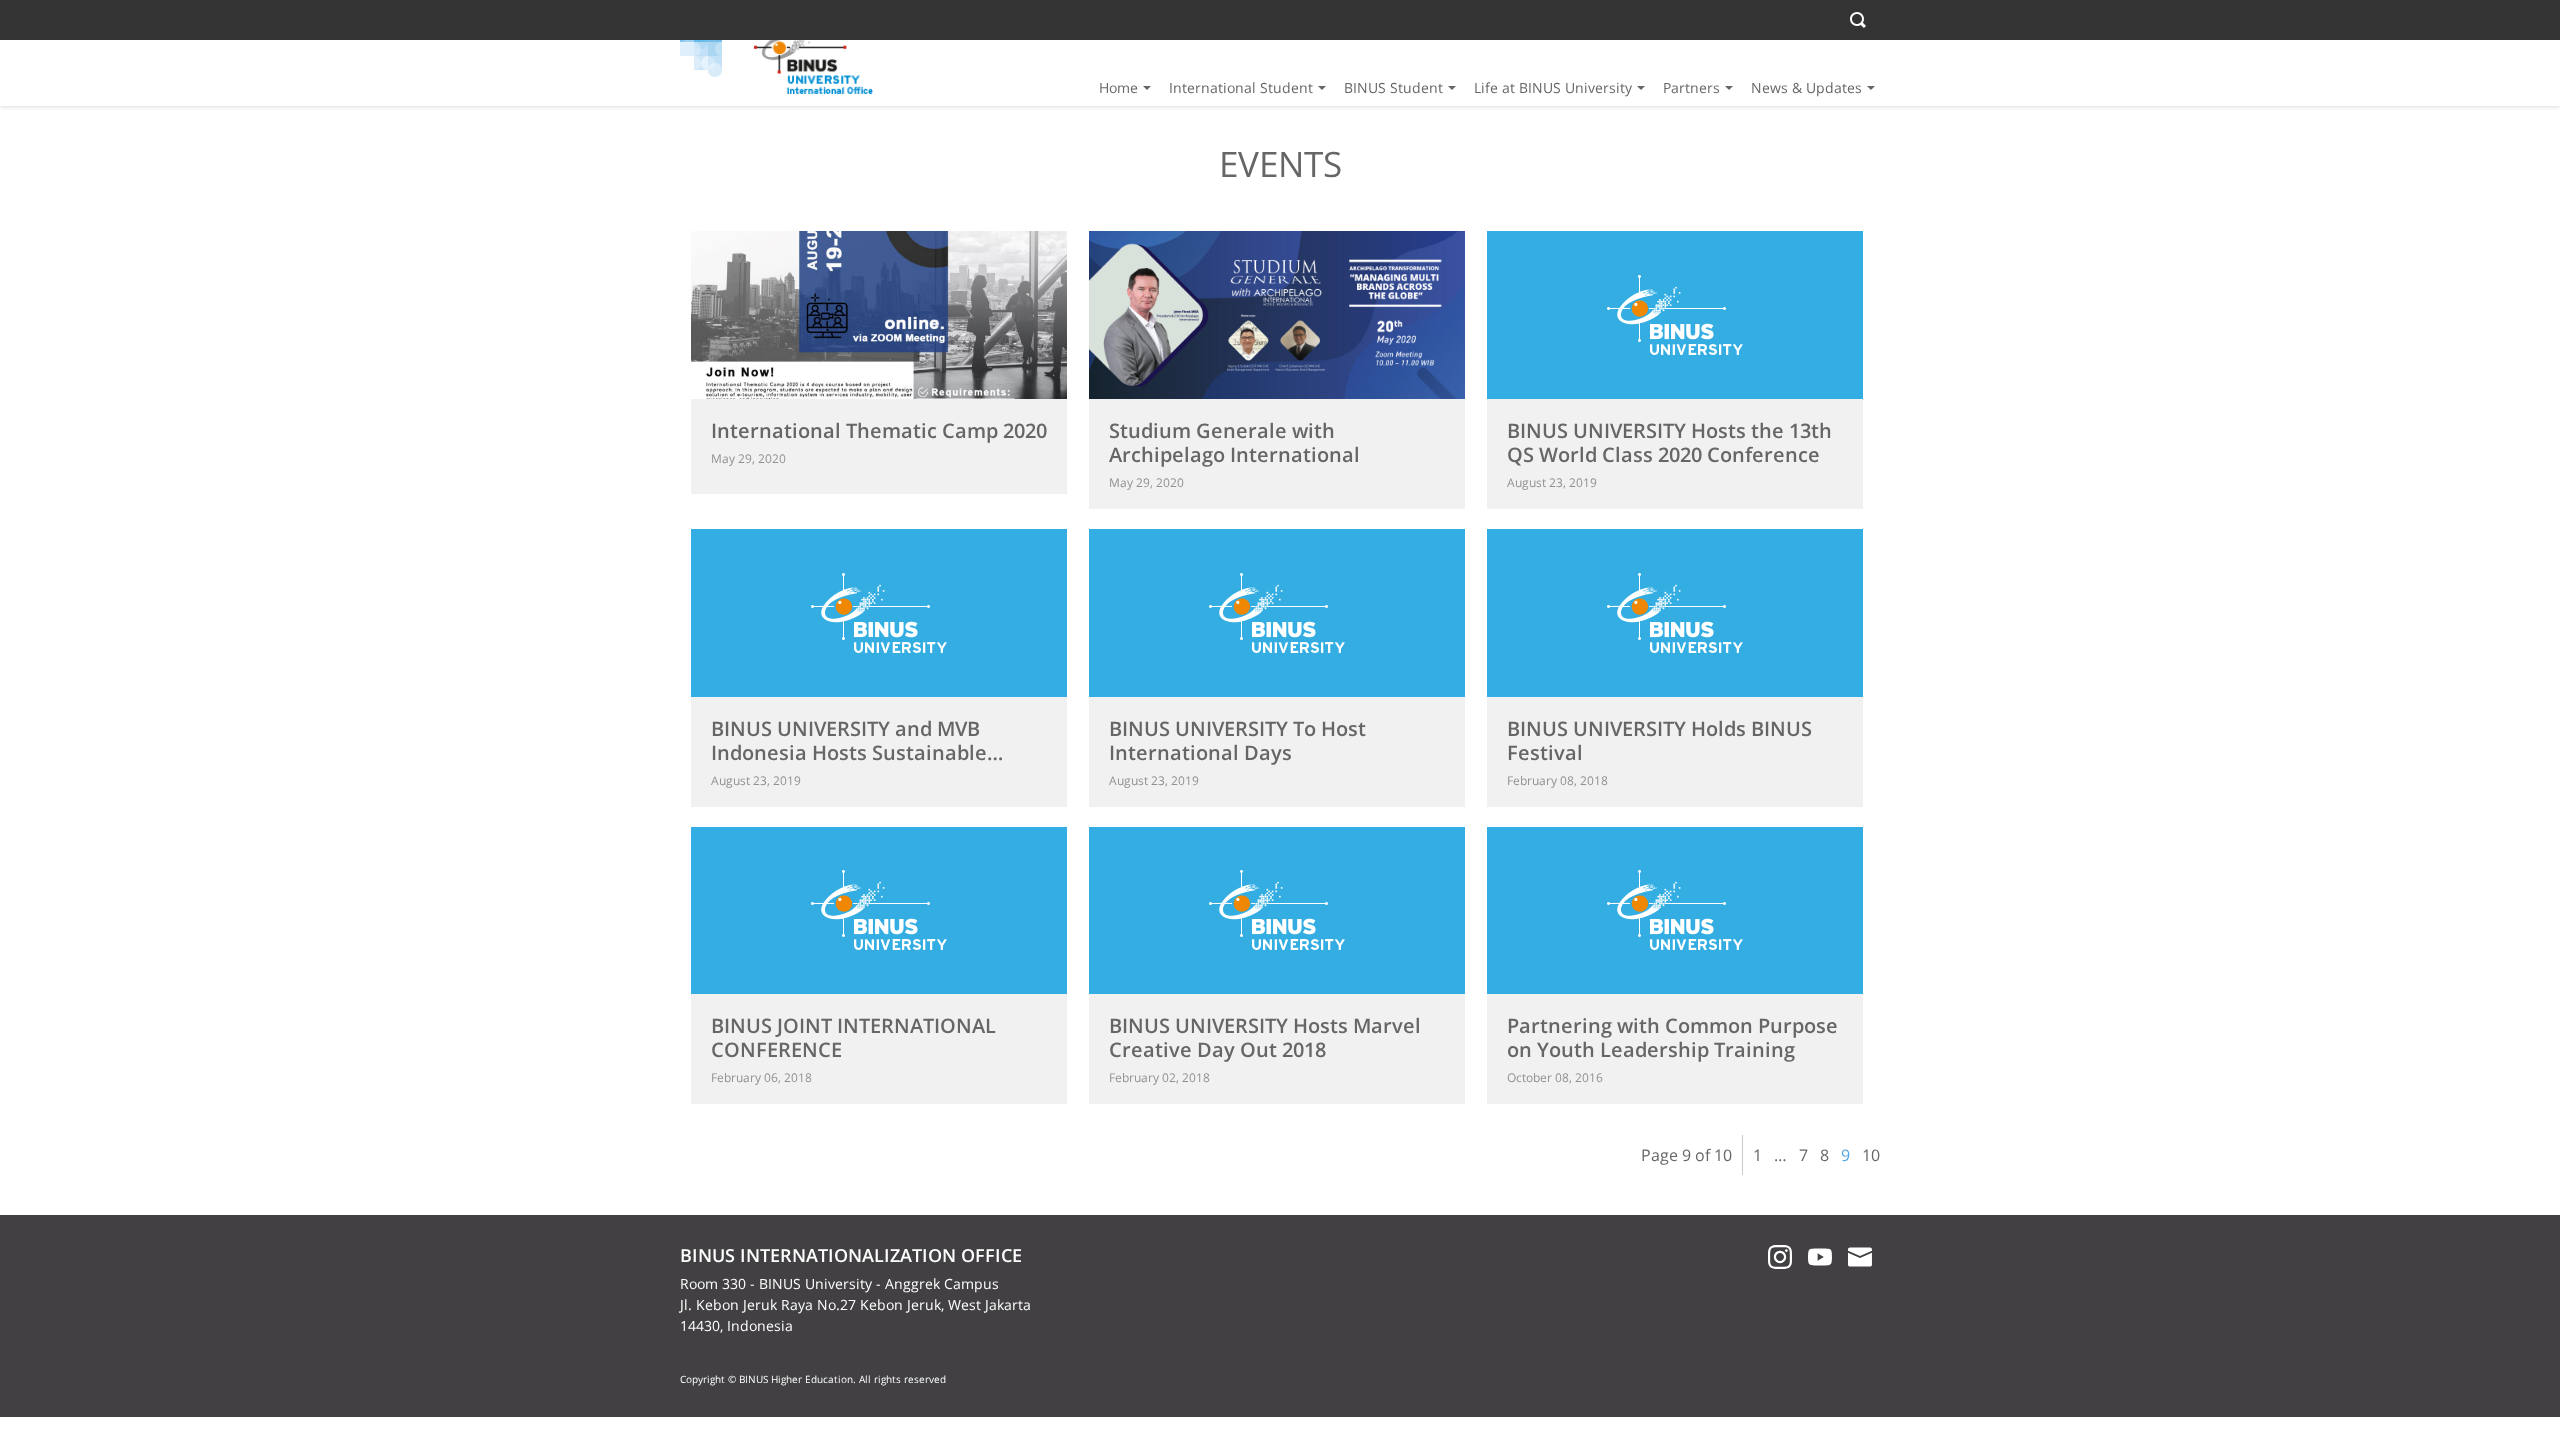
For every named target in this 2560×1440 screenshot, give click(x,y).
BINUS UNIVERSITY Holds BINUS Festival (1659, 740)
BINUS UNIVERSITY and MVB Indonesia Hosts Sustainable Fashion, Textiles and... (849, 752)
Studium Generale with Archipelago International (1234, 442)
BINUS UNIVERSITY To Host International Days (1237, 740)
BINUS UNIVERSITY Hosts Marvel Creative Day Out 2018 (1265, 1037)
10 (1871, 1155)
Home (1118, 87)
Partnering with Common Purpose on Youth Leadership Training (1672, 1037)
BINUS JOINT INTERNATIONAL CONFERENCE (853, 1037)
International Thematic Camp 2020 (879, 430)
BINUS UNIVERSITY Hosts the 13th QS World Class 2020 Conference (1669, 442)
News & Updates (1806, 87)
